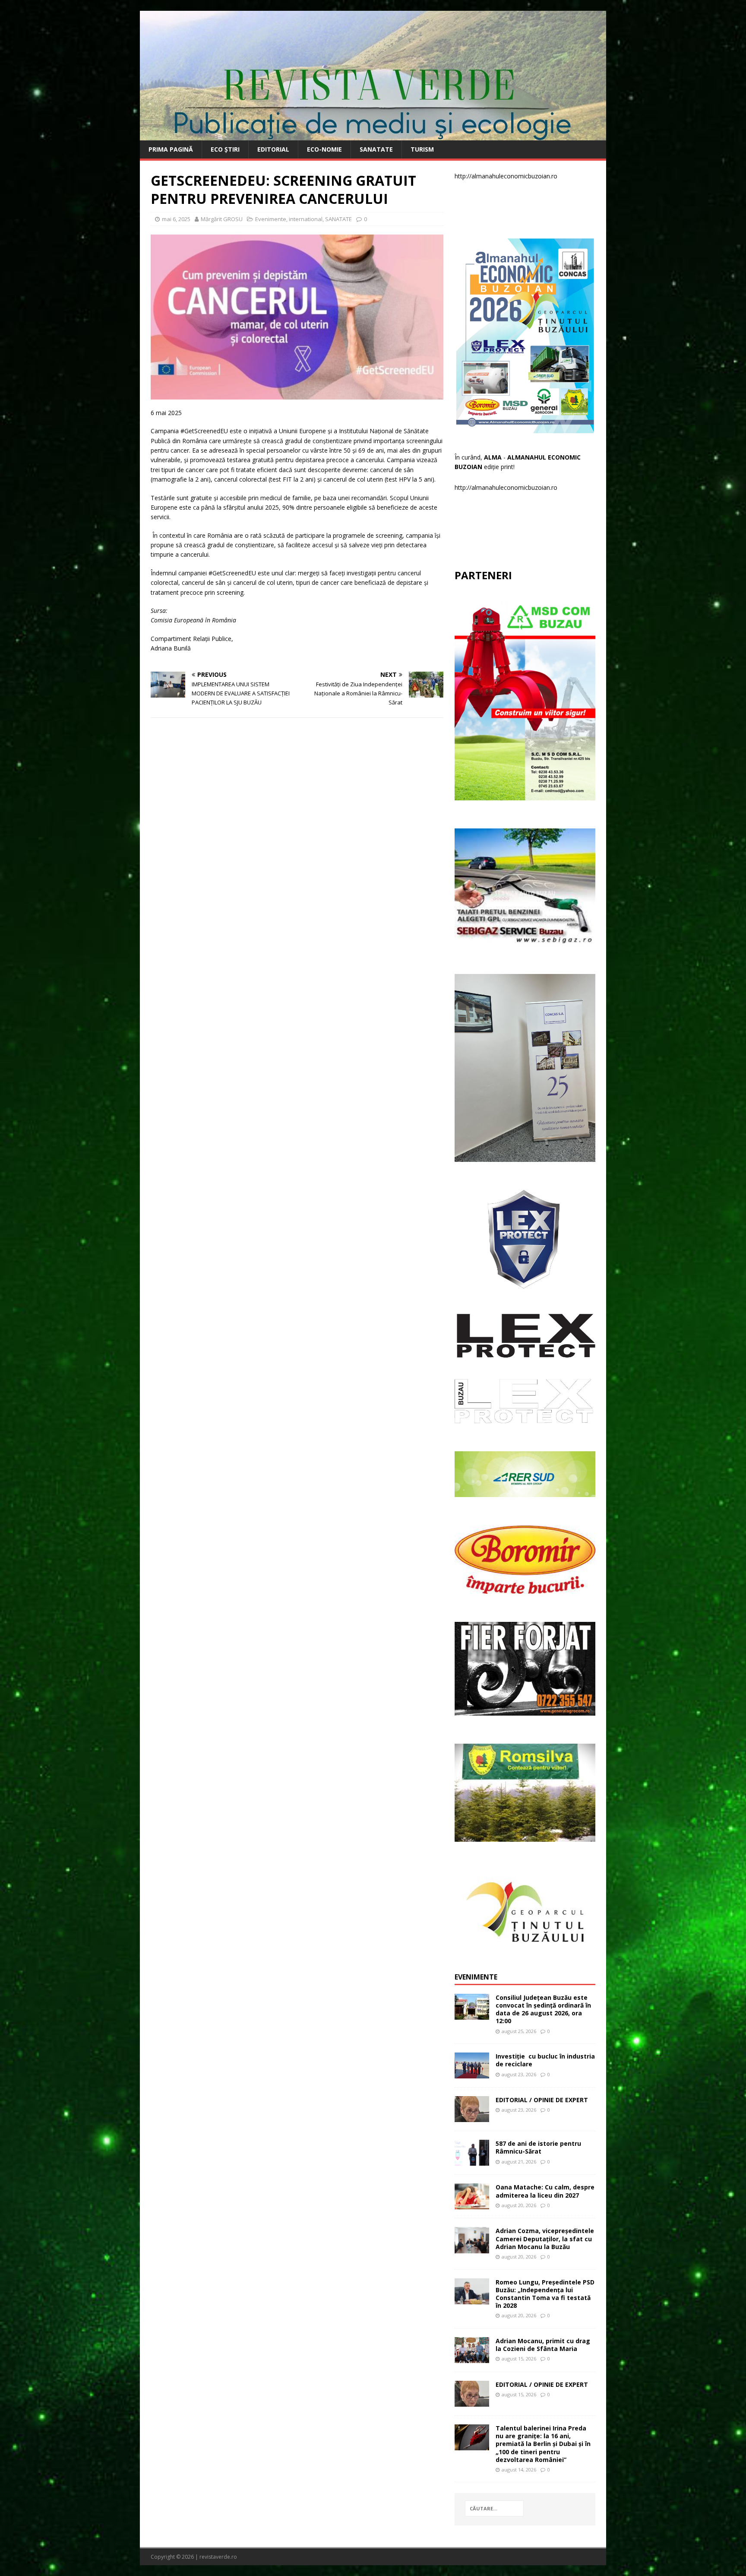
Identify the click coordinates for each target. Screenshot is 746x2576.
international (306, 219)
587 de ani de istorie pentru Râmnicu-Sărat (538, 2147)
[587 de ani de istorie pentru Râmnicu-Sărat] (472, 2161)
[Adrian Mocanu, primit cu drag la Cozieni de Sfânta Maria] (472, 2358)
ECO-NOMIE (324, 149)
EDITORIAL (273, 149)
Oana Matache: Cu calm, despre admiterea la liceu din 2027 (545, 2191)
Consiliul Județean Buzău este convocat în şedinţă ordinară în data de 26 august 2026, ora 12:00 (543, 2009)
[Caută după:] (494, 2508)
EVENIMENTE (476, 1977)
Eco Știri (225, 149)
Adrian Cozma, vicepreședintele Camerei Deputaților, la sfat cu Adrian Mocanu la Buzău (545, 2238)
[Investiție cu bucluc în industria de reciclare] (472, 2073)
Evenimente (271, 219)
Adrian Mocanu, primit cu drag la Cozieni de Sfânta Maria (543, 2345)
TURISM (422, 149)
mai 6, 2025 (176, 219)
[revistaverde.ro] (373, 135)
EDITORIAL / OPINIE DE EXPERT (542, 2100)
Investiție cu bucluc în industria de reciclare (545, 2060)
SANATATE (376, 149)
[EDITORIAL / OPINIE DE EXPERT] (472, 2117)
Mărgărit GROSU (222, 219)
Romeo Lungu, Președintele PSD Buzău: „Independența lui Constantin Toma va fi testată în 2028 (545, 2294)
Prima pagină (171, 149)
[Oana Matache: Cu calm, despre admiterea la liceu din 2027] (472, 2204)
